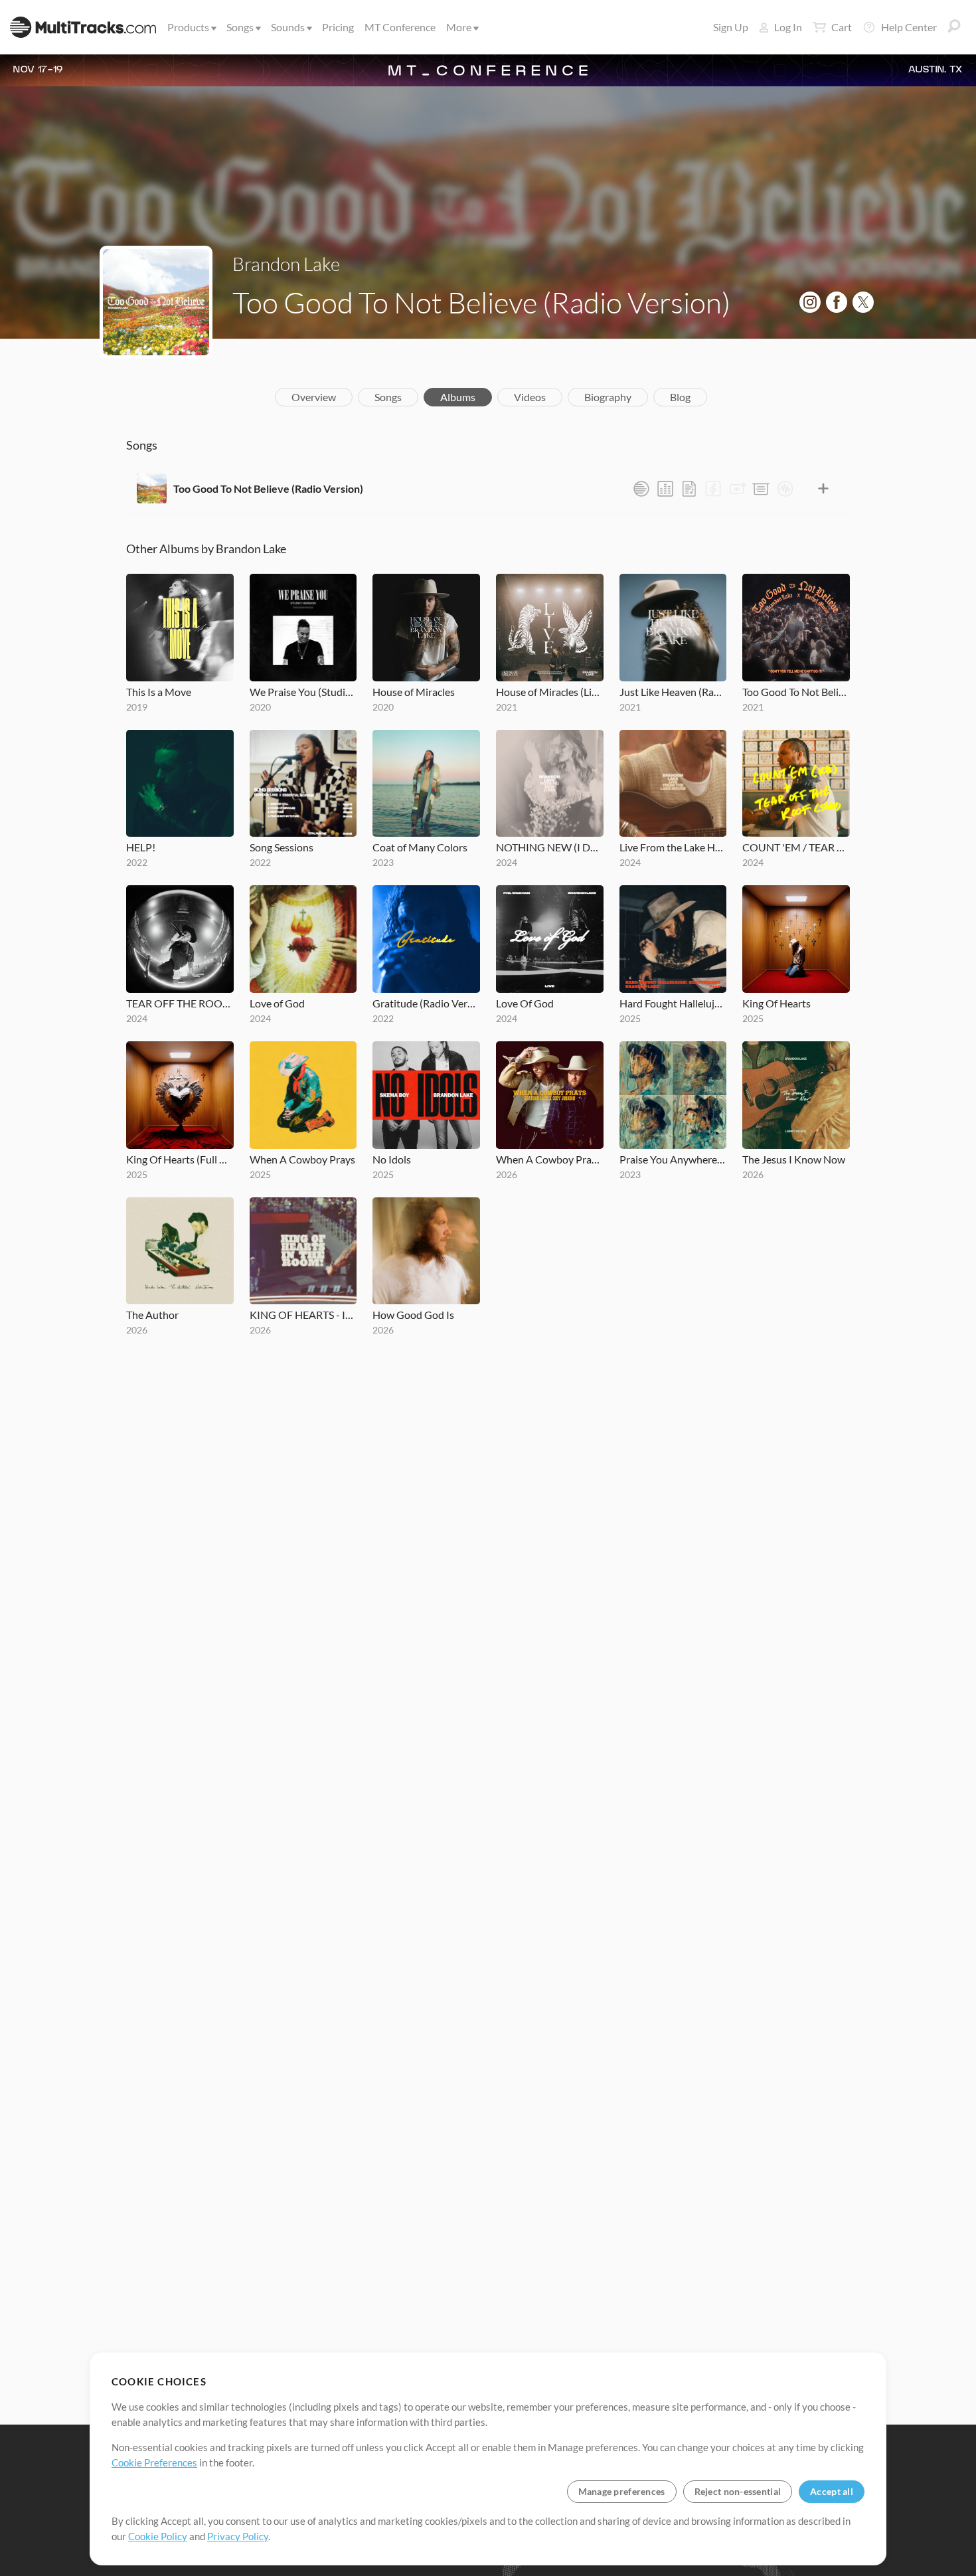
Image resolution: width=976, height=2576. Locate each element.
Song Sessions (282, 847)
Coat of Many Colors (420, 847)
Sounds (288, 27)
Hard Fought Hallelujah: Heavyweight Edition (673, 1003)
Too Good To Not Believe (796, 692)
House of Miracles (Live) (550, 692)
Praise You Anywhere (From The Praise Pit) (673, 1159)
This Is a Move (159, 692)
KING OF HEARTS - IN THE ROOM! (303, 1315)
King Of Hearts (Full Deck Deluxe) (180, 1159)
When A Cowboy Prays (302, 1159)
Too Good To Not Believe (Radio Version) (268, 488)
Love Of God (525, 1003)
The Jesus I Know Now (794, 1159)
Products (188, 27)
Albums (458, 397)
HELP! (141, 847)
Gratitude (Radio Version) (426, 1003)
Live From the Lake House (673, 847)
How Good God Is (413, 1315)
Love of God (277, 1003)
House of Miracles (414, 692)
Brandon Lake (286, 264)
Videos (530, 397)
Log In (788, 27)
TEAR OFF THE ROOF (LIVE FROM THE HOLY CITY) (180, 1003)
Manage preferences (622, 2491)
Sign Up (731, 27)
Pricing (338, 27)
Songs (240, 27)
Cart (842, 27)
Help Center (909, 27)
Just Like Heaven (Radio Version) (673, 692)
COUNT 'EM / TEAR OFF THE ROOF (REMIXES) (796, 847)
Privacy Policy (238, 2536)
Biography (608, 397)
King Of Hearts (776, 1003)
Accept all (832, 2491)
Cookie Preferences (154, 2462)
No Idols (392, 1159)
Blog (680, 397)
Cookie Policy (158, 2536)
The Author (152, 1315)
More (459, 27)
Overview (314, 397)
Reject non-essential (738, 2491)
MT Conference (400, 27)
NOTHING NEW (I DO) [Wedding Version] (550, 847)
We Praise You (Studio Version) (303, 692)
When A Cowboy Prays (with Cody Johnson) (550, 1159)
